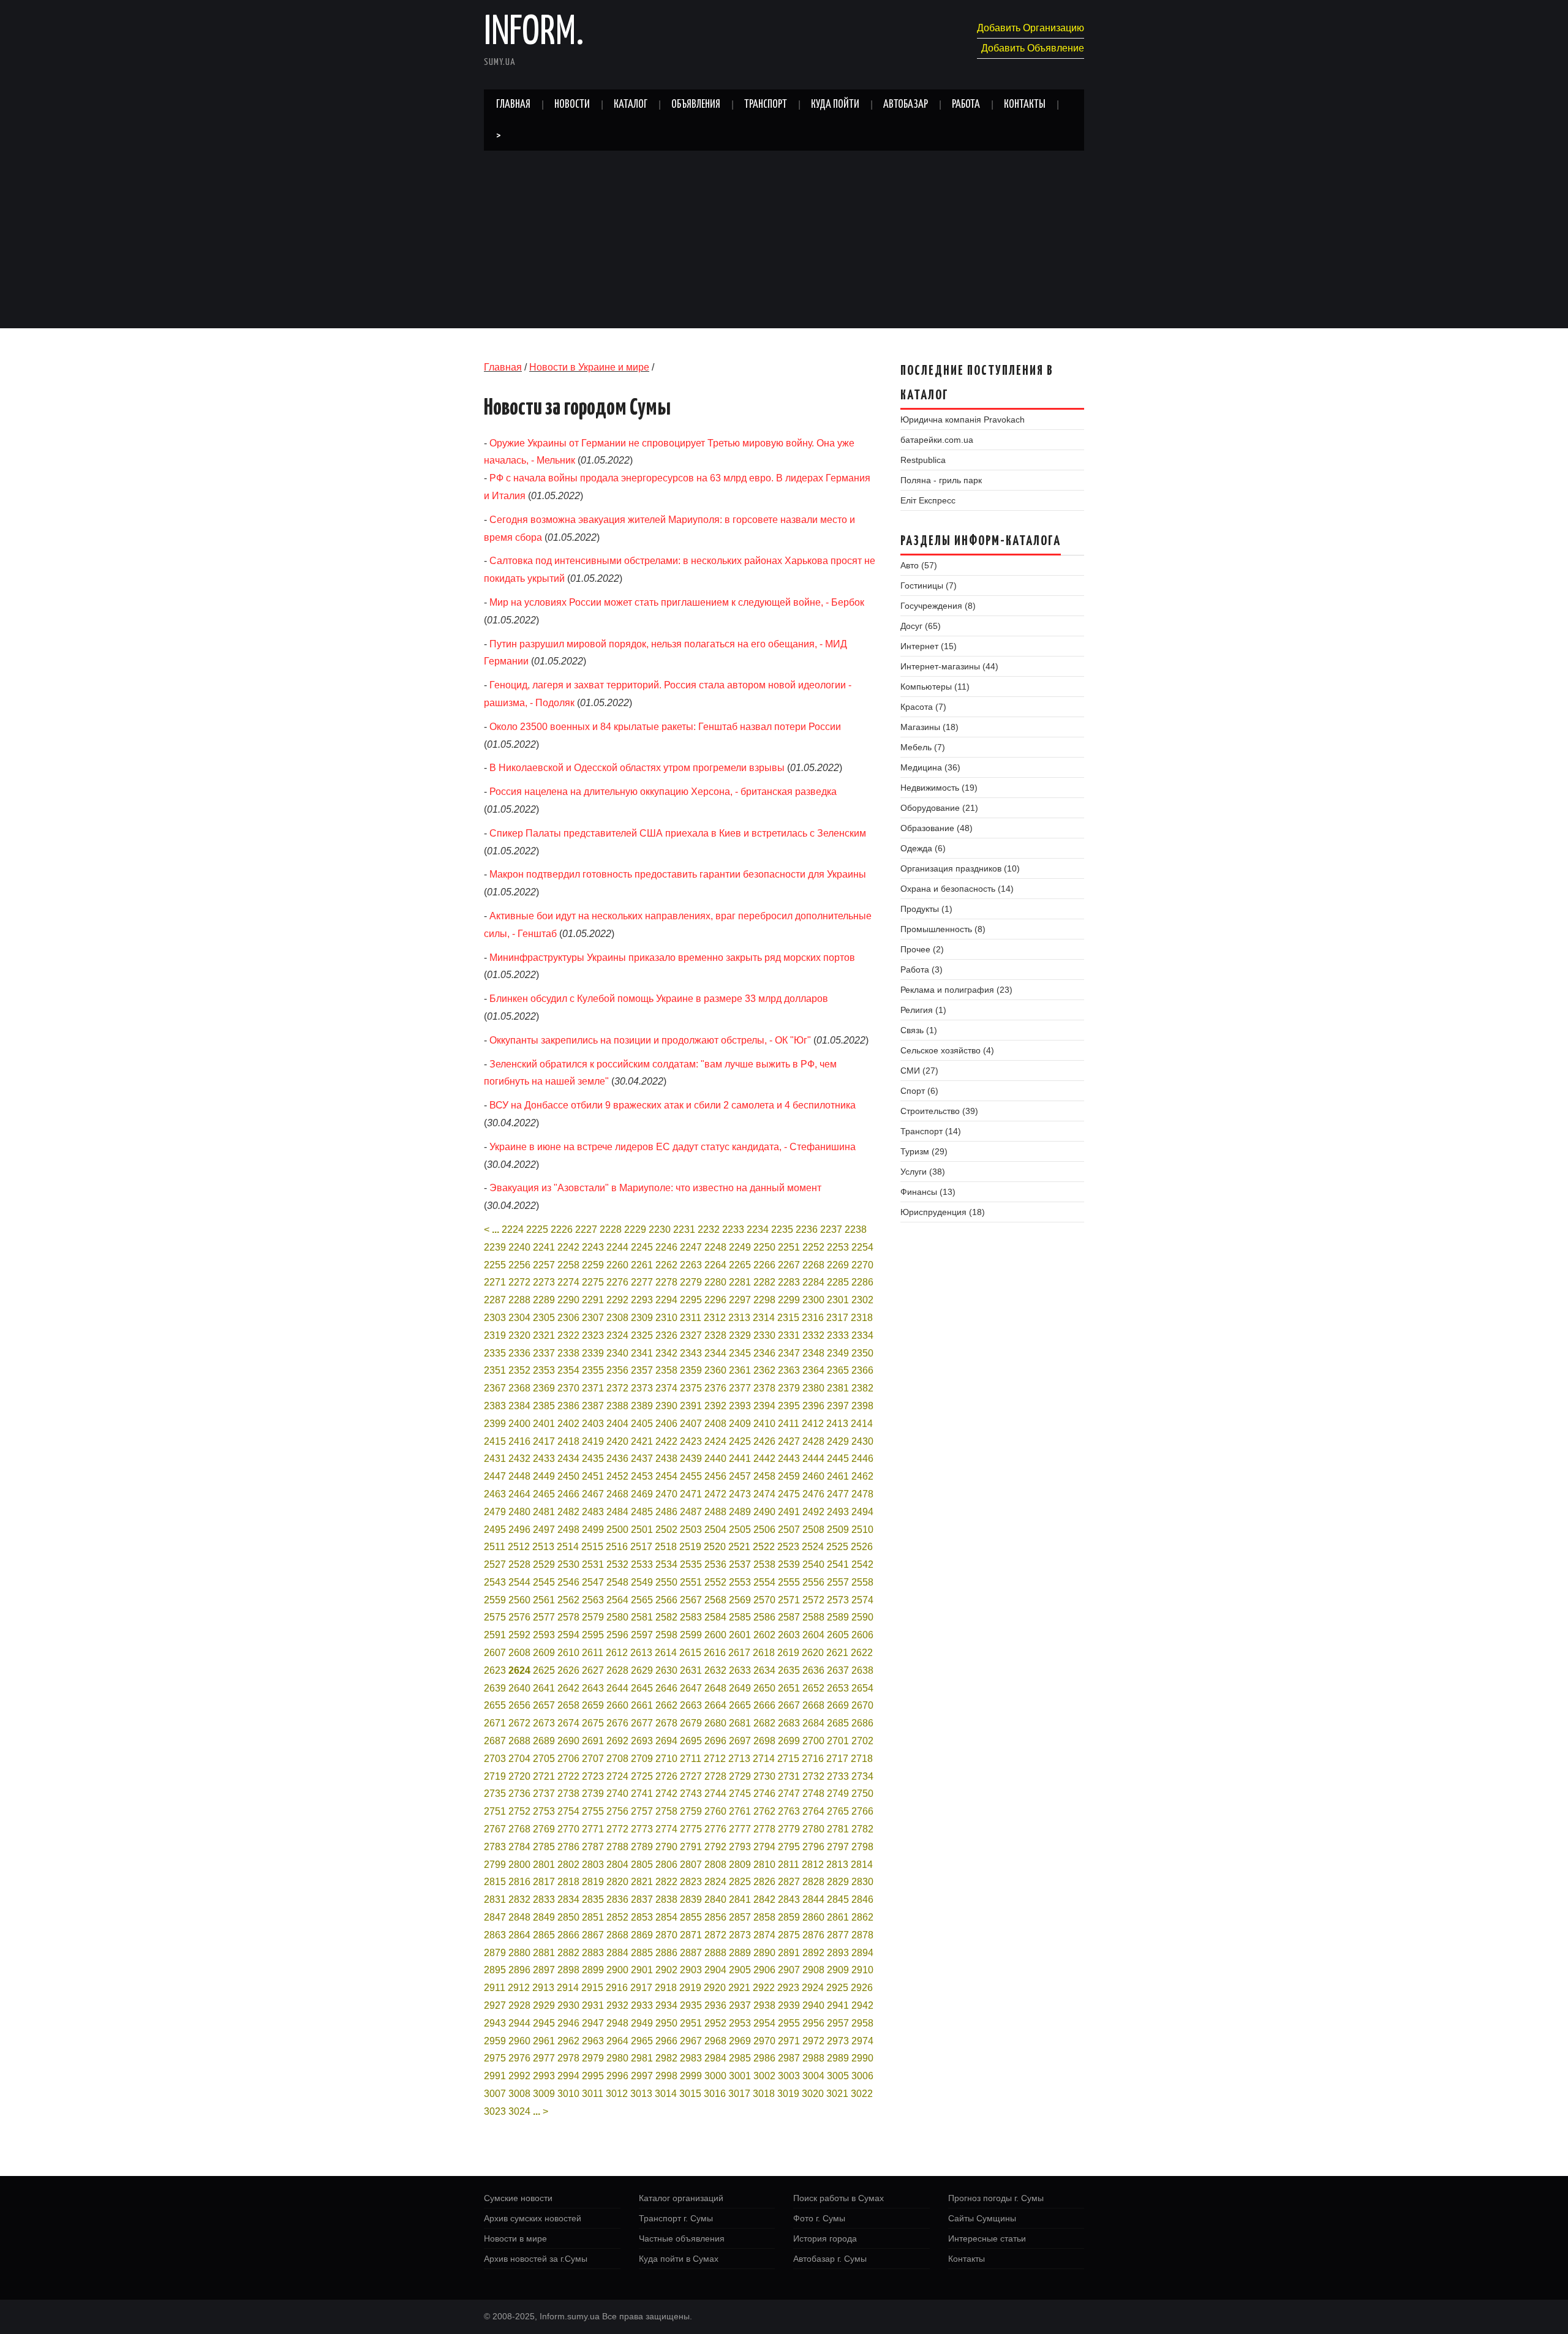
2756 (617, 1811)
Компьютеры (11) (935, 687)
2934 (666, 2005)
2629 (642, 1670)
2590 (862, 1617)
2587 (789, 1617)
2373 (642, 1388)
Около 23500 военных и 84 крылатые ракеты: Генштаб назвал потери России (665, 727)
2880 (519, 1953)
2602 (764, 1635)
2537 (740, 1564)
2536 (715, 1564)
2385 (544, 1406)
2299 (789, 1300)
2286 (862, 1282)
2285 (838, 1282)
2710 (666, 1759)
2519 (690, 1547)
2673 (544, 1723)
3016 (715, 2094)
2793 (740, 1847)
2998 (666, 2076)
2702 (862, 1741)
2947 (593, 2023)
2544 (519, 1582)
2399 (495, 1424)
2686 (862, 1723)
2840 (715, 1899)
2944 (519, 2023)
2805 (642, 1865)
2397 (838, 1406)
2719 (495, 1776)
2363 (789, 1370)
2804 (617, 1865)
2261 (642, 1265)
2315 (788, 1318)
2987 (789, 2058)
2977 (544, 2058)
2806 (666, 1865)
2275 (593, 1282)
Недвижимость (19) (939, 788)
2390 (666, 1406)
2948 (617, 2023)
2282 (764, 1282)
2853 (642, 1917)
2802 (568, 1865)
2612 (617, 1653)
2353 (544, 1370)
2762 (764, 1811)
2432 (519, 1459)
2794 (764, 1847)
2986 (764, 2058)
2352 (519, 1370)
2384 (519, 1406)
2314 (764, 1318)
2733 (838, 1776)
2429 (838, 1441)
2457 (740, 1476)
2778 (764, 1829)
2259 (593, 1265)
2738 (568, 1794)
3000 (715, 2076)
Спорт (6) (919, 1091)
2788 (617, 1847)
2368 (519, 1388)
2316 (813, 1318)
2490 (764, 1512)
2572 (813, 1600)
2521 (739, 1547)
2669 (838, 1705)
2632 (715, 1670)
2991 (495, 2076)
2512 (519, 1547)
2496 (519, 1530)
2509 (838, 1530)
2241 (544, 1247)
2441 (740, 1459)
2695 (691, 1741)
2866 (568, 1935)
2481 (544, 1512)
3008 (519, 2094)
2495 (495, 1530)
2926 (862, 1988)
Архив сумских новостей (533, 2218)
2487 (691, 1512)
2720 (519, 1776)
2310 (666, 1318)
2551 (691, 1582)
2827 (789, 1882)
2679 (691, 1723)
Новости (572, 105)
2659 (593, 1705)
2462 (862, 1476)
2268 (813, 1265)
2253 (838, 1247)
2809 (740, 1865)
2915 (592, 1988)
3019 (788, 2094)
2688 (519, 1741)
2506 (764, 1530)
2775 (691, 1829)
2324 (617, 1335)
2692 (617, 1741)
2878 (862, 1935)
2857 (740, 1917)
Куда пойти (835, 105)
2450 (568, 1476)
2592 (519, 1635)
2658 (568, 1705)
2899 (593, 1970)
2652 (813, 1688)
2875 (789, 1935)
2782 (862, 1829)
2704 (519, 1759)
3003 (789, 2076)
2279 (691, 1282)
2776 (715, 1829)
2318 (862, 1318)
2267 (789, 1265)
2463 (495, 1494)
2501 (642, 1530)
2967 (691, 2041)
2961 (544, 2041)
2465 (544, 1494)
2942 (862, 2005)
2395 (789, 1406)
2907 (789, 1970)
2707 (593, 1759)
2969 (740, 2041)
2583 (691, 1617)
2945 (544, 2023)
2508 (813, 1530)
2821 (642, 1882)
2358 (666, 1370)
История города (825, 2238)
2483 (593, 1512)
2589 (838, 1617)
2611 (593, 1653)
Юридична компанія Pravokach (963, 420)
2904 (715, 1970)
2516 (617, 1547)
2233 (733, 1229)
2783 (495, 1847)
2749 (838, 1794)
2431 (495, 1459)
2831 (495, 1899)
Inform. (534, 33)
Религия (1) (923, 1010)
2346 (764, 1353)
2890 (764, 1953)
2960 (519, 2041)
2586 (764, 1617)
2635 (789, 1670)
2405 (642, 1424)
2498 (568, 1530)
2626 (568, 1670)
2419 (593, 1441)
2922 (764, 1988)
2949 (642, 2023)
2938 (764, 2005)
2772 (617, 1829)
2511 (495, 1547)
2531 (593, 1564)
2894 (862, 1953)
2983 (691, 2058)
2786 (568, 1847)
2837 (642, 1899)
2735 (495, 1794)
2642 (568, 1688)
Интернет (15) (929, 646)
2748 (813, 1794)
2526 (862, 1547)
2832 (519, 1899)
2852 (617, 1917)
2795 (789, 1847)
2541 (838, 1564)
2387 (593, 1406)
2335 (495, 1353)
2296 (715, 1300)
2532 (617, 1564)
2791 (691, 1847)
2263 (691, 1265)
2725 (642, 1776)
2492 (813, 1512)
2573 (838, 1600)
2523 (788, 1547)
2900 (617, 1970)
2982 (666, 2058)
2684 (813, 1723)
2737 (544, 1794)
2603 (789, 1635)
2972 (813, 2041)
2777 (740, 1829)
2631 (691, 1670)
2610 (568, 1653)
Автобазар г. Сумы (830, 2259)
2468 (617, 1494)
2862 (862, 1917)
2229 (635, 1229)
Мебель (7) (923, 747)
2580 (617, 1617)
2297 (740, 1300)
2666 (764, 1705)
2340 (617, 1353)
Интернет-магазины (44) (949, 666)
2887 (691, 1953)
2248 (715, 1247)
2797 (838, 1847)
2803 (593, 1865)
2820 (617, 1882)
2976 (519, 2058)
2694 (666, 1741)
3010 (568, 2094)
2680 (715, 1723)
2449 (544, 1476)
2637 (838, 1670)
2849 (544, 1917)
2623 (495, 1670)
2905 (740, 1970)
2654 (862, 1688)
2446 (862, 1459)
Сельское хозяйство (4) (947, 1050)
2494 (862, 1512)
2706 (568, 1759)
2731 (789, 1776)
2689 (544, 1741)
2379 (789, 1388)
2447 (495, 1476)
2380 (813, 1388)
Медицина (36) (930, 767)
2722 (568, 1776)
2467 (593, 1494)
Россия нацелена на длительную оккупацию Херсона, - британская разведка (663, 792)
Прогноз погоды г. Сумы (996, 2198)
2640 (519, 1688)
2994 (568, 2076)
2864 (519, 1935)
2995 (593, 2076)
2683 (789, 1723)
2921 (739, 1988)
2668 (813, 1705)
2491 (789, 1512)
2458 (764, 1476)
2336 (519, 1353)
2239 (495, 1247)
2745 (740, 1794)
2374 (666, 1388)
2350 (862, 1353)
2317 (837, 1318)
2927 (495, 2005)
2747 (789, 1794)
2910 (862, 1970)
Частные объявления (682, 2238)
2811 (789, 1865)
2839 (691, 1899)
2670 (862, 1705)
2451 (593, 1476)
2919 (690, 1988)
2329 (740, 1335)
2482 (568, 1512)
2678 (666, 1723)
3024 (519, 2111)
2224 (513, 1229)
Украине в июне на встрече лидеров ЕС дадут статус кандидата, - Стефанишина (673, 1147)
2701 (838, 1741)
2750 (862, 1794)
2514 (568, 1547)
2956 (813, 2023)
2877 (838, 1935)
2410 (764, 1424)
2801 (544, 1865)
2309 (642, 1318)
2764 (813, 1811)
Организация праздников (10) (960, 868)
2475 (789, 1494)
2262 (666, 1265)
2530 (568, 1564)
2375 (691, 1388)
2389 (642, 1406)
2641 (544, 1688)
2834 (568, 1899)
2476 (813, 1494)
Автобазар (906, 105)
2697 (740, 1741)
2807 (691, 1865)
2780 (813, 1829)
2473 (740, 1494)
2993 (544, 2076)
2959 (495, 2041)
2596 (617, 1635)
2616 (715, 1653)
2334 (862, 1335)
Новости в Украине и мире (589, 367)
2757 (642, 1811)
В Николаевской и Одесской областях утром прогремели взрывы (637, 768)
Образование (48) (937, 828)
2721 (544, 1776)
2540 (813, 1564)
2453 (642, 1476)
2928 (519, 2005)
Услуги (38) (923, 1172)
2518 (666, 1547)
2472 (715, 1494)
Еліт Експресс (928, 500)
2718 (862, 1759)
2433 (544, 1459)
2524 (813, 1547)
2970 (764, 2041)
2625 (544, 1670)
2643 (593, 1688)
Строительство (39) (939, 1111)
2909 (838, 1970)
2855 (691, 1917)
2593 (544, 1635)
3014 (666, 2094)
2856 (715, 1917)
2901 (642, 1970)
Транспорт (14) (931, 1131)
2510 (862, 1530)
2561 (544, 1600)
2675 (593, 1723)
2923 (788, 1988)
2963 (593, 2041)
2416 (519, 1441)
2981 (642, 2058)
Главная (513, 105)
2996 (617, 2076)
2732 (813, 1776)
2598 (666, 1635)
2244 (617, 1247)
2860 (813, 1917)
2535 (691, 1564)
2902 (666, 1970)
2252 (813, 1247)
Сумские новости (518, 2198)
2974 (862, 2041)
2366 (862, 1370)
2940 (813, 2005)
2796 (813, 1847)
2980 (617, 2058)
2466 (568, 1494)
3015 (690, 2094)
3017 (739, 2094)
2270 (862, 1265)
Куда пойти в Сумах (679, 2259)
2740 (617, 1794)
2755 (593, 1811)
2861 (838, 1917)
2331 (789, 1335)
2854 (666, 1917)
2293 (642, 1300)
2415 (495, 1441)
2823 (691, 1882)
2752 (519, 1811)
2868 (617, 1935)
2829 (838, 1882)
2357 (642, 1370)
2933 (642, 2005)
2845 (838, 1899)
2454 (666, 1476)
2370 (568, 1388)
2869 (642, 1935)
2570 (764, 1600)
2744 (715, 1794)
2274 (568, 1282)
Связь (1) (919, 1030)
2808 (715, 1865)
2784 (519, 1847)
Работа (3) (922, 969)
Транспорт (766, 105)
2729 (740, 1776)
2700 (813, 1741)
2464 (519, 1494)
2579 (593, 1617)
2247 (691, 1247)
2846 (862, 1899)
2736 (519, 1794)
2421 (642, 1441)
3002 (764, 2076)
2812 (813, 1865)
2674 (568, 1723)
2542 (862, 1564)
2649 (740, 1688)
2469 (642, 1494)
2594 (568, 1635)
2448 (519, 1476)
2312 (715, 1318)
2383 (495, 1406)
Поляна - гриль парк (941, 480)
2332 (813, 1335)
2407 (691, 1424)
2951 (691, 2023)
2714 (764, 1759)
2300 (813, 1300)
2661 (642, 1705)
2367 (495, 1388)
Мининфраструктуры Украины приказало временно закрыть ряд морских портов (672, 958)
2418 (568, 1441)
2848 (519, 1917)
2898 (568, 1970)
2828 (813, 1882)
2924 (813, 1988)
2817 (544, 1882)
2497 (544, 1530)
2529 (544, 1564)
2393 (740, 1406)
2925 (837, 1988)
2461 (838, 1476)
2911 (495, 1988)
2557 (838, 1582)
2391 (691, 1406)
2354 (568, 1370)
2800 (519, 1865)
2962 (568, 2041)
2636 (813, 1670)
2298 (764, 1300)
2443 (789, 1459)
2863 (495, 1935)
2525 (837, 1547)
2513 (543, 1547)
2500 (617, 1530)
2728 (715, 1776)
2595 (593, 1635)
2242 (568, 1247)
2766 (862, 1811)
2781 (838, 1829)
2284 (813, 1282)
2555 (789, 1582)
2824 (715, 1882)
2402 (568, 1424)
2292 (617, 1300)
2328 (715, 1335)
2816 (519, 1882)
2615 (690, 1653)
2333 (838, 1335)
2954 (764, 2023)
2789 (642, 1847)
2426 (764, 1441)
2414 (862, 1424)
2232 (709, 1229)
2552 (715, 1582)
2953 (740, 2023)
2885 (642, 1953)
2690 (568, 1741)
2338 (568, 1353)
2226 (562, 1229)
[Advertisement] (784, 243)
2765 (838, 1811)
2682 (764, 1723)
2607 (495, 1653)
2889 (740, 1953)
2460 (813, 1476)
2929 (544, 2005)
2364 (813, 1370)
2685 (838, 1723)
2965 (642, 2041)
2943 (495, 2023)
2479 (495, 1512)
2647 (691, 1688)
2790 (666, 1847)
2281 (740, 1282)
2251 (789, 1247)
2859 (789, 1917)
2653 (838, 1688)
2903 (691, 1970)
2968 (715, 2041)
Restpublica (923, 460)
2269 (838, 1265)
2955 (789, 2023)
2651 (789, 1688)
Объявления (696, 105)
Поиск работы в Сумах (839, 2198)
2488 (715, 1512)
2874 (764, 1935)
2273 (544, 1282)
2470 (666, 1494)
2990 (862, 2058)
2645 (642, 1688)
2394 (764, 1406)
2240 (519, 1247)
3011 (593, 2094)
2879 (495, 1953)
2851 (593, 1917)
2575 (495, 1617)
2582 (666, 1617)
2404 (617, 1424)
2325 (642, 1335)
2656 (519, 1705)
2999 (691, 2076)
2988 (813, 2058)
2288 (519, 1300)
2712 (715, 1759)
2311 (691, 1318)
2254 (862, 1247)
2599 (691, 1635)
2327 (691, 1335)
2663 (691, 1705)
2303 (495, 1318)
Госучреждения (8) (938, 606)
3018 (764, 2094)
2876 (813, 1935)
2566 (666, 1600)
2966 (666, 2041)
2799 (495, 1865)
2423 (691, 1441)
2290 (568, 1300)
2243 (593, 1247)
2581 (642, 1617)
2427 (789, 1441)
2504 (715, 1530)
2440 (715, 1459)
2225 (537, 1229)
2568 (715, 1600)
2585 (740, 1617)
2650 (764, 1688)
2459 (789, 1476)
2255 (495, 1265)
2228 (611, 1229)
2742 (666, 1794)
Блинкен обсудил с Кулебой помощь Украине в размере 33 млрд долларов (659, 999)
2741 (642, 1794)
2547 (593, 1582)
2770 (568, 1829)
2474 (764, 1494)
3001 (740, 2076)
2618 (764, 1653)
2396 (813, 1406)
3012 (617, 2094)
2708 (617, 1759)
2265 (740, 1265)
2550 (666, 1582)
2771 (593, 1829)
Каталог (631, 105)
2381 (838, 1388)
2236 (807, 1229)
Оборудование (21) (939, 808)
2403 (593, 1424)
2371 (593, 1388)
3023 (495, 2111)
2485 (642, 1512)
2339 (593, 1353)
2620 (813, 1653)
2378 (764, 1388)
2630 (666, 1670)
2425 (740, 1441)
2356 (617, 1370)
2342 (666, 1353)
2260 (617, 1265)
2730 (764, 1776)
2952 (715, 2023)
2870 (666, 1935)
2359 (691, 1370)
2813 (837, 1865)
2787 (593, 1847)
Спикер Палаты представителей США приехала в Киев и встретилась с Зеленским (678, 833)
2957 (838, 2023)
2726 (666, 1776)
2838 (666, 1899)
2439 (691, 1459)
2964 (617, 2041)
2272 (519, 1282)
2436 (617, 1459)
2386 (568, 1406)
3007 (495, 2094)
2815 (495, 1882)
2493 (838, 1512)
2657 (544, 1705)
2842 (764, 1899)
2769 (544, 1829)
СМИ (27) (919, 1071)
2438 (666, 1459)
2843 (789, 1899)
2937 (740, 2005)
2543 (495, 1582)
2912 (519, 1988)
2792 (715, 1847)
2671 (495, 1723)
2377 (740, 1388)
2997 (642, 2076)
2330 (764, 1335)
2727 (691, 1776)
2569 (740, 1600)
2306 (568, 1318)
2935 (691, 2005)
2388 (617, 1406)
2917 (641, 1988)
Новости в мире (515, 2238)
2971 (789, 2041)
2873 (740, 1935)
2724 (617, 1776)
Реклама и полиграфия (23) (956, 990)
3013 (641, 2094)
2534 (666, 1564)
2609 (544, 1653)
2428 (813, 1441)
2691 (593, 1741)
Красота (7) (923, 707)
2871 (691, 1935)
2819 (593, 1882)
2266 (764, 1265)
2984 (715, 2058)
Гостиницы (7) (929, 585)
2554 (764, 1582)
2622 (862, 1653)
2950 (666, 2023)
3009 (544, 2094)
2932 (617, 2005)
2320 (519, 1335)
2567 (691, 1600)
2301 (838, 1300)
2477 (838, 1494)
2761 (740, 1811)
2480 (519, 1512)
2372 (617, 1388)
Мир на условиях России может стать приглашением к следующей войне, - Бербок (677, 602)
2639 (495, 1688)
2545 (544, 1582)
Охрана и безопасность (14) (957, 889)
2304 (519, 1318)
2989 (838, 2058)
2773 (642, 1829)
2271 (495, 1282)
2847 (495, 1917)
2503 (691, 1530)
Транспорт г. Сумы (676, 2218)
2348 (813, 1353)
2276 (617, 1282)
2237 (831, 1229)
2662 (666, 1705)
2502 (666, 1530)
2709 (642, 1759)
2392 (715, 1406)
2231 (684, 1229)
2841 (740, 1899)
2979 (593, 2058)
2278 (666, 1282)
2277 (642, 1282)
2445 (838, 1459)
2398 (862, 1406)
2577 (544, 1617)
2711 (691, 1759)
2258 (568, 1265)
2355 (593, 1370)
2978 (568, 2058)
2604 (813, 1635)
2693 (642, 1741)
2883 (593, 1953)
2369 (544, 1388)
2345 (740, 1353)
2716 (813, 1759)
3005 (838, 2076)
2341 (642, 1353)
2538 (764, 1564)
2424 (715, 1441)
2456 (715, 1476)
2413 (837, 1424)
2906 (764, 1970)
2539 (789, 1564)
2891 (789, 1953)
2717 (837, 1759)
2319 (495, 1335)
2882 (568, 1953)
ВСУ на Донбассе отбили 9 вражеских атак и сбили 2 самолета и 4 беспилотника (673, 1105)
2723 (593, 1776)
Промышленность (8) (943, 929)
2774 (666, 1829)
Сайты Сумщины (982, 2218)
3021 (837, 2094)
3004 (813, 2076)
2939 (789, 2005)
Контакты (1025, 105)
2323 (593, 1335)
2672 (519, 1723)
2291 (593, 1300)
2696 (715, 1741)
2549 (642, 1582)
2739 (593, 1794)
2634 (764, 1670)
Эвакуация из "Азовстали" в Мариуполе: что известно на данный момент (655, 1188)
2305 (544, 1318)
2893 (838, 1953)
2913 (543, 1988)
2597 (642, 1635)
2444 (813, 1459)
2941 (838, 2005)
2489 (740, 1512)
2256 (519, 1265)
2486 (666, 1512)
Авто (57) (919, 565)
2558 (862, 1582)
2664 (715, 1705)
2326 (666, 1335)
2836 (617, 1899)
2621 (837, 1653)
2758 (666, 1811)
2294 (666, 1300)
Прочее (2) (922, 949)
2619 (788, 1653)
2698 (764, 1741)
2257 (544, 1265)
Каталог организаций (681, 2198)
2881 (544, 1953)
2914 (568, 1988)
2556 (813, 1582)
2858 (764, 1917)
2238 (856, 1229)
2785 (544, 1847)
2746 (764, 1794)
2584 (715, 1617)
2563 (593, 1600)
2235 (782, 1229)
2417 (544, 1441)
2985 (740, 2058)
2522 (764, 1547)
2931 (593, 2005)
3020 (813, 2094)
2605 (838, 1635)
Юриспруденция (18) (943, 1212)
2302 (862, 1300)
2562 (568, 1600)
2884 (617, 1953)
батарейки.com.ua (937, 440)
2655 (495, 1705)
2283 (789, 1282)
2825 (740, 1882)
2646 (666, 1688)
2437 (642, 1459)
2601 (740, 1635)
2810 (764, 1865)
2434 (568, 1459)
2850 (568, 1917)
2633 (740, 1670)
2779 (789, 1829)
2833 (544, 1899)
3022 (862, 2094)
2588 (813, 1617)
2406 (666, 1424)
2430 (862, 1441)
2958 (862, 2023)
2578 (568, 1617)
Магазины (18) (929, 727)
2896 (519, 1970)
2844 (813, 1899)
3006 (862, 2076)
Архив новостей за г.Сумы (536, 2259)
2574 (862, 1600)
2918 (666, 1988)
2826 (764, 1882)
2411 (789, 1424)
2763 (789, 1811)
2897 (544, 1970)
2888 (715, 1953)
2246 (666, 1247)
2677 (642, 1723)
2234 (758, 1229)
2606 (862, 1635)
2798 (862, 1847)
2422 (666, 1441)
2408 (715, 1424)
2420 (617, 1441)
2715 (788, 1759)
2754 (568, 1811)
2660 (617, 1705)
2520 (715, 1547)
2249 (740, 1247)
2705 (544, 1759)
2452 (617, 1476)
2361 (740, 1370)
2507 (789, 1530)
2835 (593, 1899)
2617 (739, 1653)
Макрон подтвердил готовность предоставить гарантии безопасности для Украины (678, 874)
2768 (519, 1829)
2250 (764, 1247)
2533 (642, 1564)
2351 (495, 1370)
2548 (617, 1582)
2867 (593, 1935)
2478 (862, 1494)
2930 (568, 2005)
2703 (495, 1759)
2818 (568, 1882)
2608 (519, 1653)
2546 (568, 1582)
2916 (617, 1988)
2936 (715, 2005)
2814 (862, 1865)
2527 (495, 1564)
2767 (495, 1829)
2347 (789, 1353)
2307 (593, 1318)
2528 (519, 1564)
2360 (715, 1370)
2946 (568, 2023)
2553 (740, 1582)
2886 (666, 1953)
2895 (495, 1970)
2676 (617, 1723)
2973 (838, 2041)
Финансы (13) (928, 1192)
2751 (495, 1811)
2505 (740, 1530)
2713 (739, 1759)
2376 (715, 1388)
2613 (641, 1653)
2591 (495, 1635)
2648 (715, 1688)
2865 (544, 1935)
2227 (586, 1229)
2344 (715, 1353)
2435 (593, 1459)
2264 (715, 1265)
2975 (495, 2058)
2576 (519, 1617)
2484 (617, 1512)
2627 (593, 1670)
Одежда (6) (923, 848)
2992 (519, 2076)
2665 (740, 1705)
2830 (862, 1882)
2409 (740, 1424)
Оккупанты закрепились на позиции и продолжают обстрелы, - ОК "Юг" (650, 1040)
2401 (544, 1424)
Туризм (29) (924, 1151)
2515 (592, 1547)
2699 (789, 1741)
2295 (691, 1300)
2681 (740, 1723)
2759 (691, 1811)
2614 (666, 1653)
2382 (862, 1388)
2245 (642, 1247)
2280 (715, 1282)
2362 (764, 1370)
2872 (715, 1935)
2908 (813, 1970)
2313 (739, 1318)
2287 (495, 1300)
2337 (544, 1353)
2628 (617, 1670)
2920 (715, 1988)
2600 (715, 1635)
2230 (660, 1229)
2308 (617, 1318)
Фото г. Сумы (819, 2218)
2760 (715, 1811)
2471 (691, 1494)
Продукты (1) (926, 909)
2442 (764, 1459)
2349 (838, 1353)
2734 (862, 1776)
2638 (862, 1670)
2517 (641, 1547)
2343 (691, 1353)
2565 (642, 1600)
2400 (519, 1424)
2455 (691, 1476)
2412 (813, 1424)
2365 (838, 1370)
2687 (495, 1741)
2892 (813, 1953)
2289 (544, 1300)
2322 (568, 1335)
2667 (789, 1705)
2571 (789, 1600)
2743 (691, 1794)
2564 (617, 1600)
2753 (544, 1811)
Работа (966, 105)
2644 (617, 1688)
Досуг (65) (921, 626)
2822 (666, 1882)
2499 (593, 1530)
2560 (519, 1600)
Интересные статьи (987, 2238)
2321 (544, 1335)
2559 (495, 1600)
